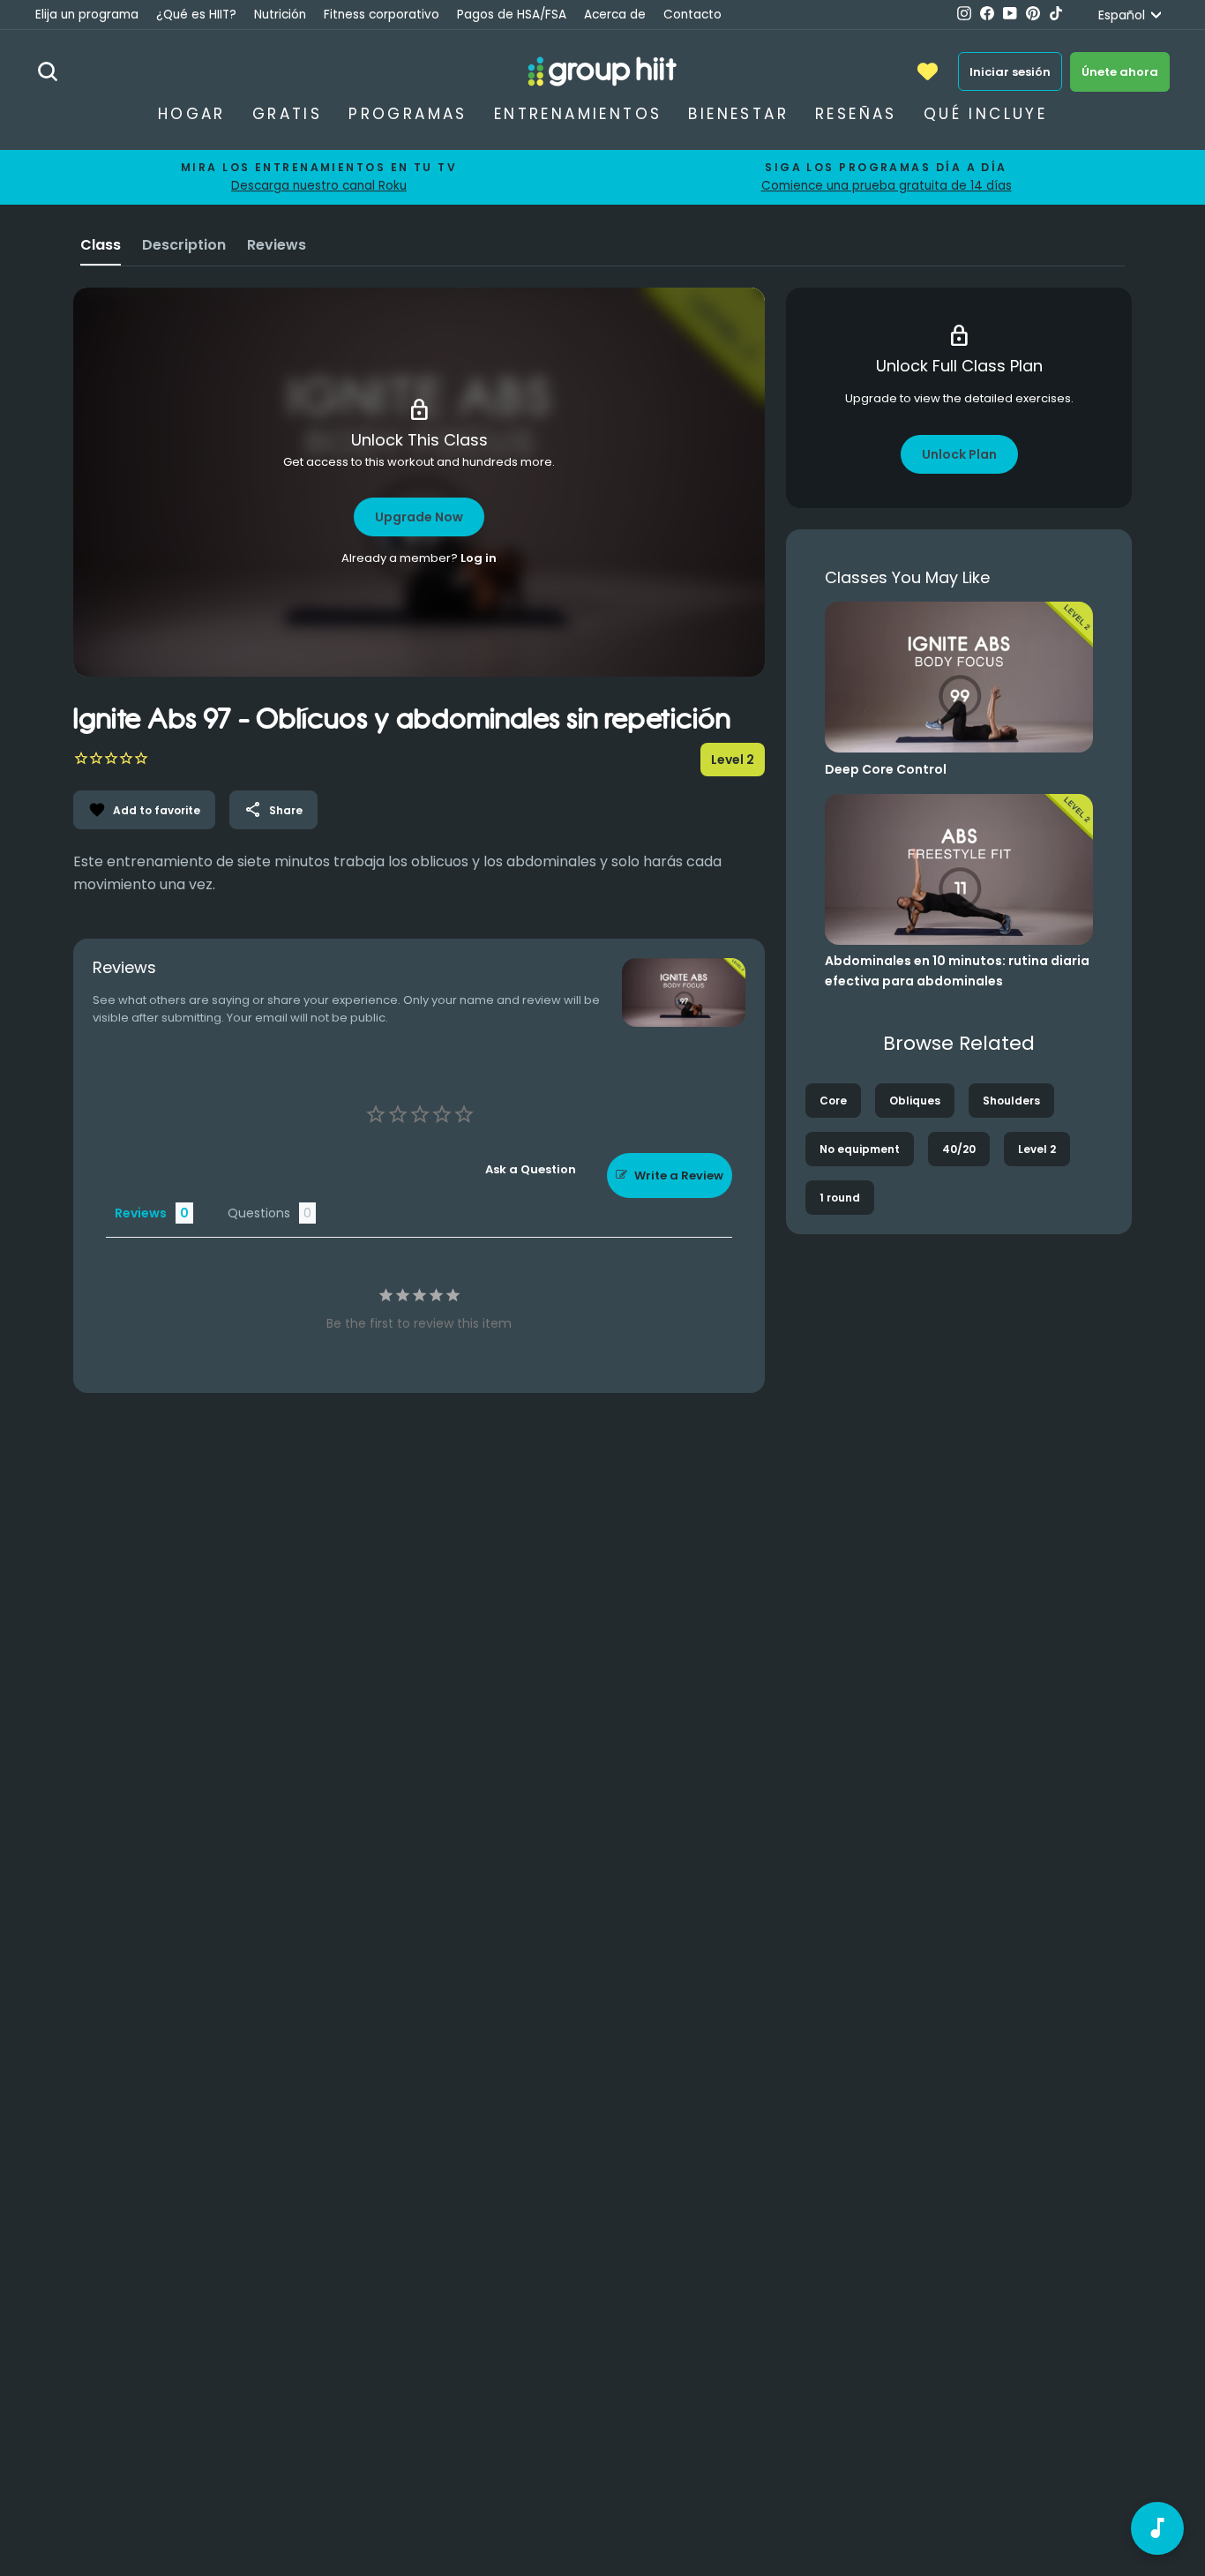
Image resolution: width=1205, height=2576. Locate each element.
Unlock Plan (959, 454)
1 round (840, 1198)
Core (833, 1101)
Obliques (915, 1101)
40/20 (959, 1149)
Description (184, 245)
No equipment (860, 1149)
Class (101, 245)
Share (273, 810)
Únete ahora (1120, 72)
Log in (479, 558)
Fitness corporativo (382, 15)
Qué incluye (985, 114)
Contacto (692, 15)
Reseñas (856, 114)
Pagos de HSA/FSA (512, 15)
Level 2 (1037, 1149)
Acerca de (615, 15)
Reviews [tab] (141, 1213)
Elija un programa (87, 15)
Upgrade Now (419, 517)
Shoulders (1011, 1101)
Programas (408, 114)
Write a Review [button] (679, 1176)
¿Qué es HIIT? (196, 15)
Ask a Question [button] (531, 1169)
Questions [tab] (259, 1213)
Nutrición (280, 15)
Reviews (277, 245)
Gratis (287, 114)
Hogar (192, 114)
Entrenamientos (578, 114)
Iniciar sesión (1010, 72)
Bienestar (738, 114)
